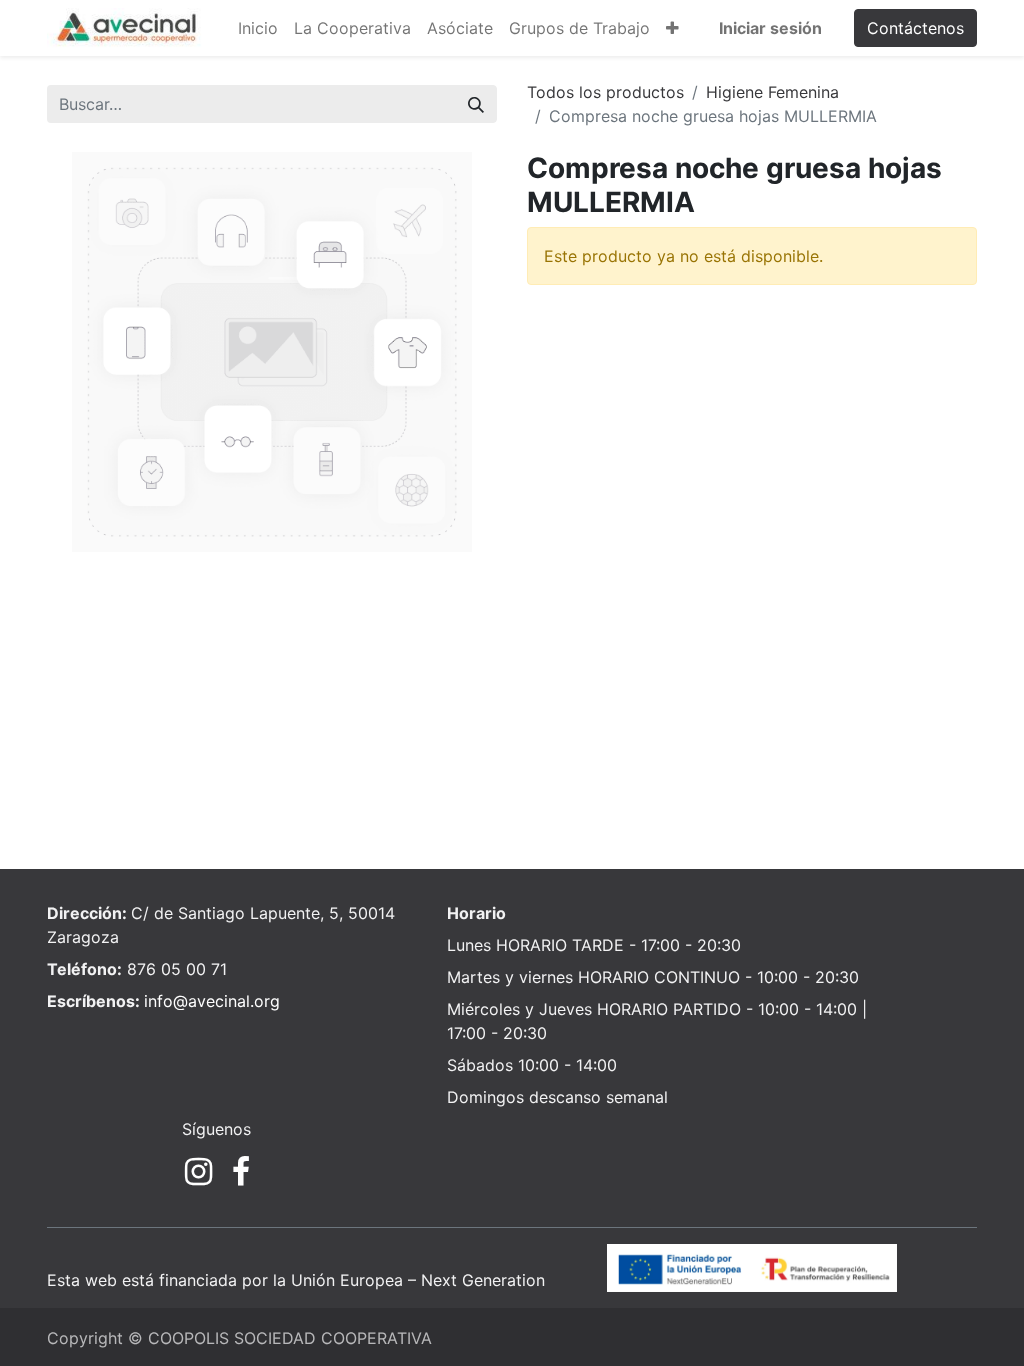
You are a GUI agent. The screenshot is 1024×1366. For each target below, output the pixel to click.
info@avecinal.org (212, 1001)
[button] (672, 28)
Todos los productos (605, 92)
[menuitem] (258, 28)
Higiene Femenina (772, 92)
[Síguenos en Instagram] (198, 1172)
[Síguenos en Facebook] (241, 1172)
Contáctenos (915, 28)
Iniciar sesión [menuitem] (770, 28)
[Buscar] (476, 104)
